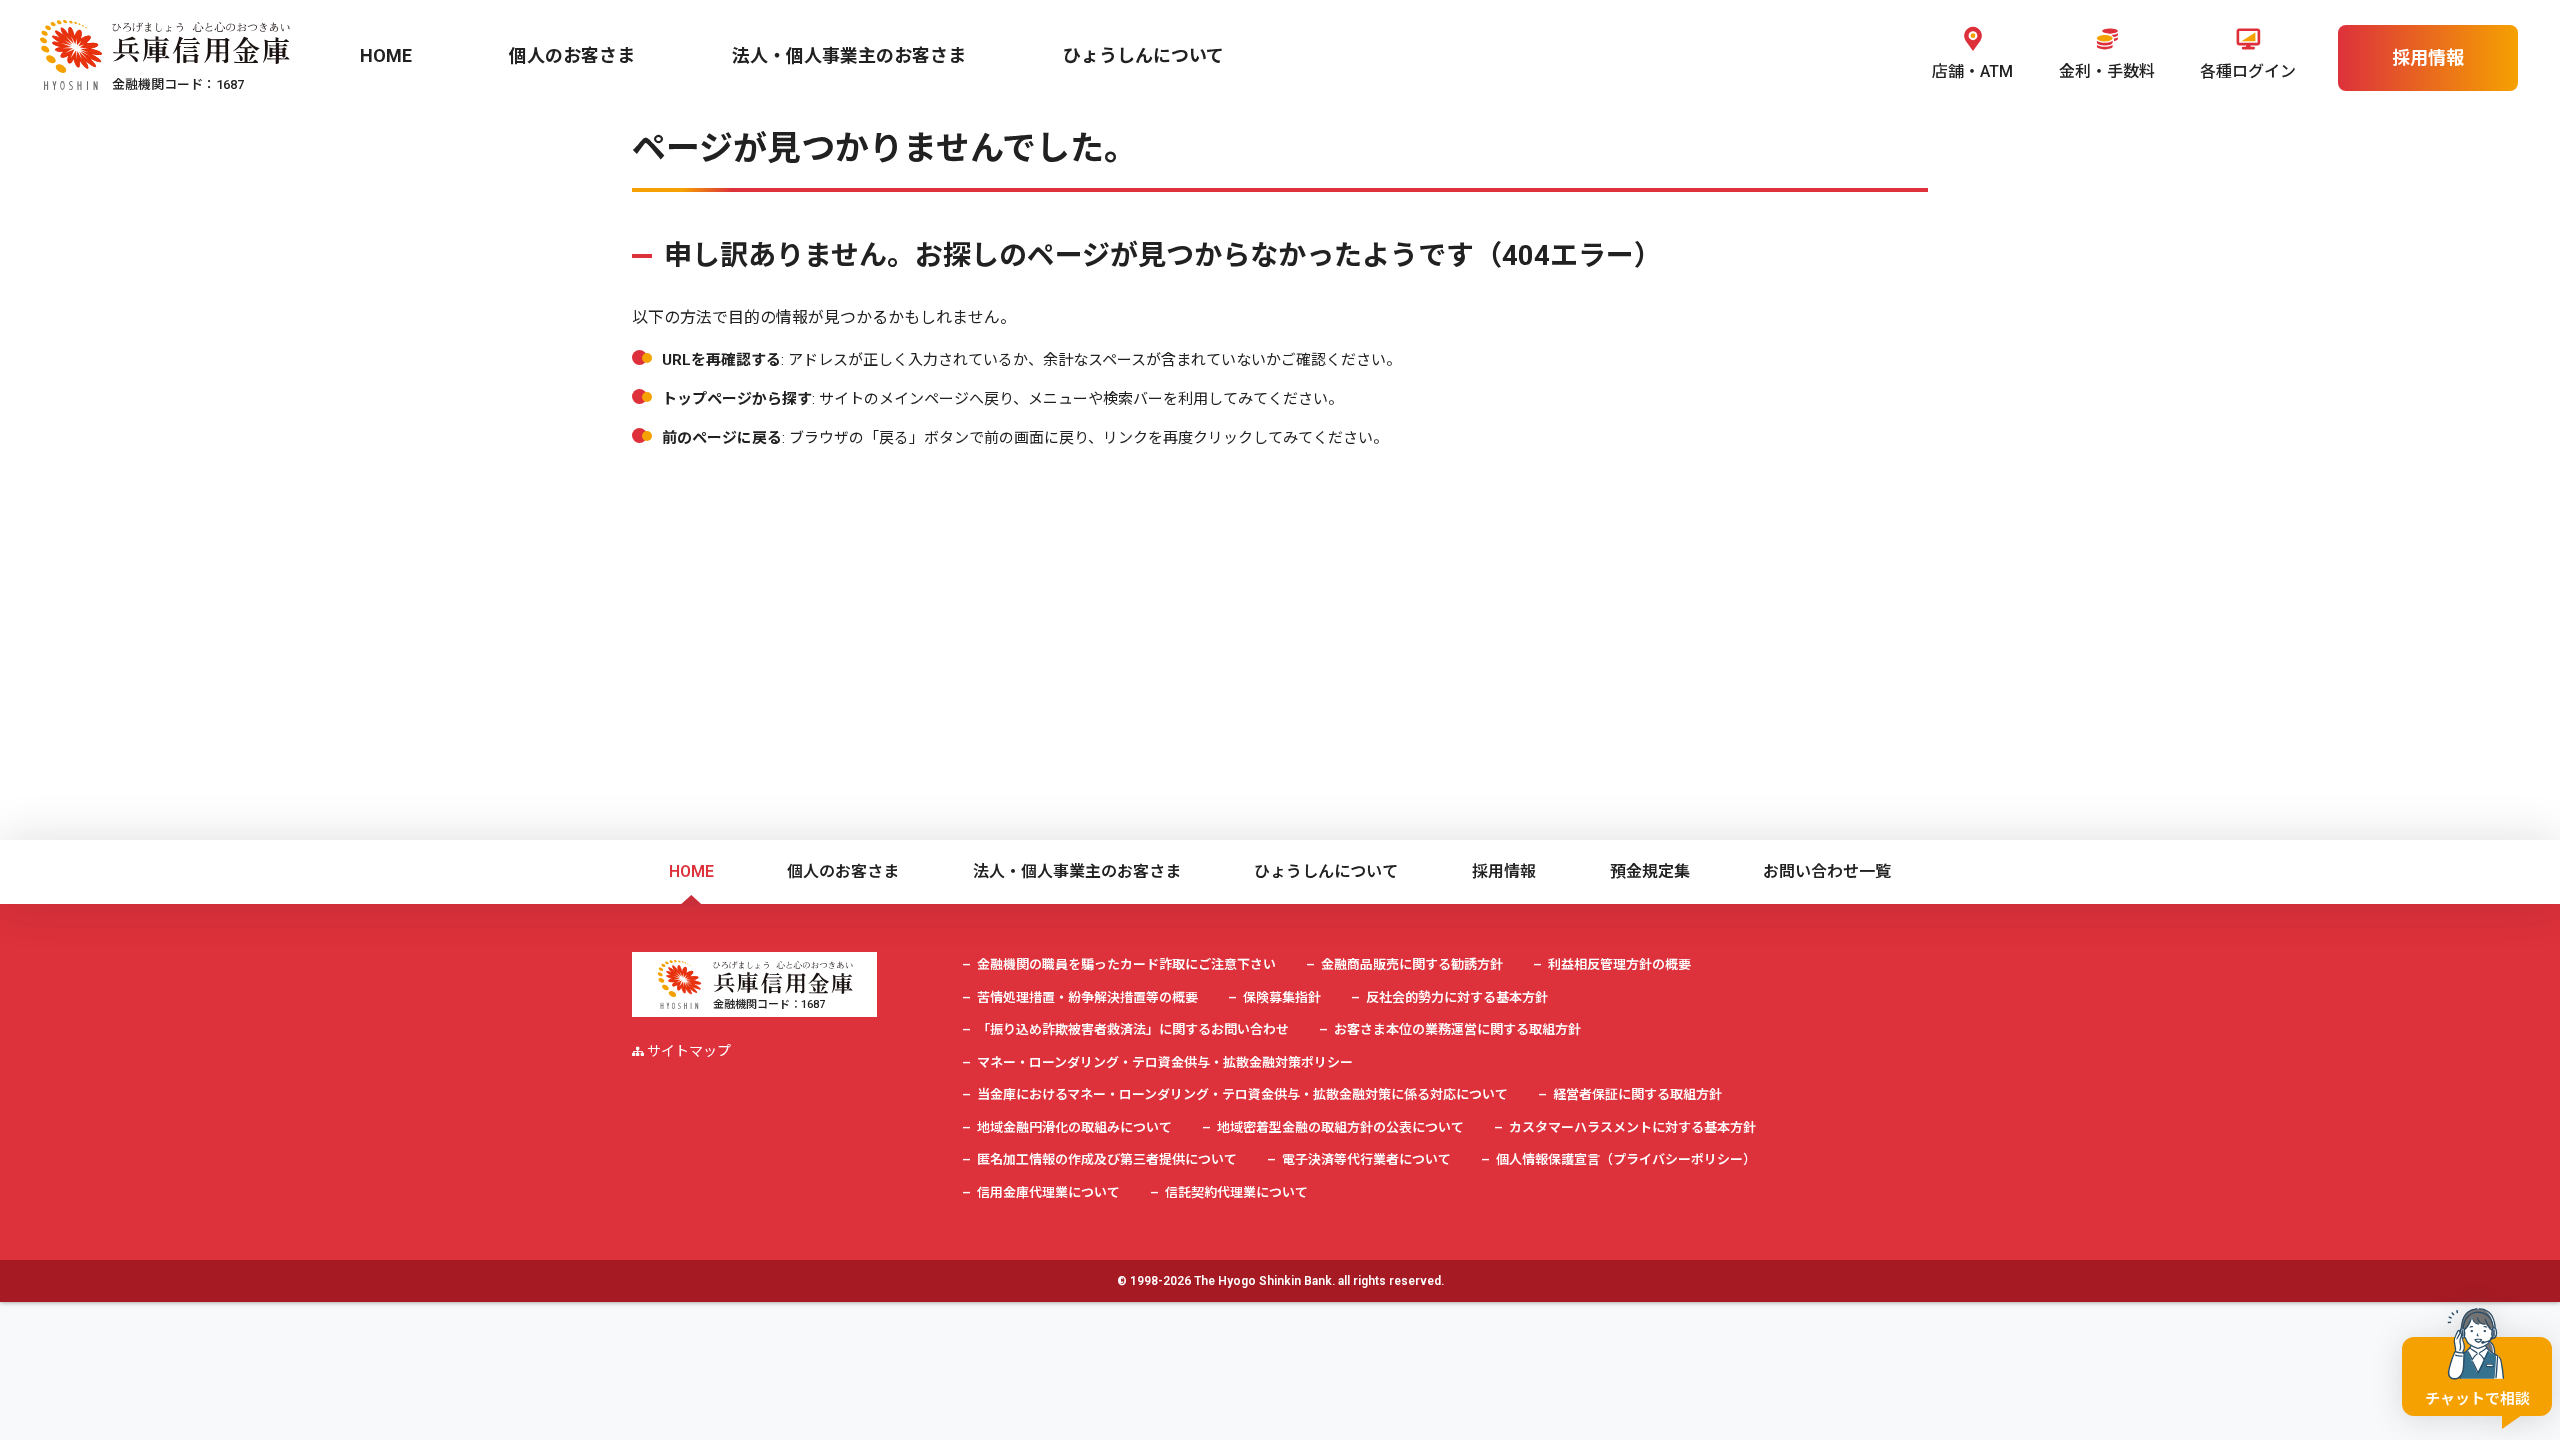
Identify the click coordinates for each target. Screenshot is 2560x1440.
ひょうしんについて (1326, 871)
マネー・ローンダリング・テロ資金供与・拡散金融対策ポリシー (1165, 1062)
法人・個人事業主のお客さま (1077, 871)
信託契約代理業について (1236, 1192)
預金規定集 (1650, 871)
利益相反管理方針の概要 (1619, 964)
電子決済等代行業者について (1366, 1159)
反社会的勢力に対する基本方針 (1457, 997)
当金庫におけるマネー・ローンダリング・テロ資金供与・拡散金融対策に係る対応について (1242, 1094)
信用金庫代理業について (1048, 1192)
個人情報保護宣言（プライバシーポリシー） (1626, 1159)
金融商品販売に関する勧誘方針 (1412, 964)
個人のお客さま (843, 871)
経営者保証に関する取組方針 (1637, 1094)
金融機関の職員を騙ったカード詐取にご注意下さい (1126, 964)
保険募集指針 (1282, 997)
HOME (691, 871)
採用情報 (1504, 871)
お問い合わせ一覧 (1827, 871)
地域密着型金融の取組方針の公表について (1340, 1127)
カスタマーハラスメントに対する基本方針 (1632, 1127)
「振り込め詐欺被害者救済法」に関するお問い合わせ (1133, 1029)
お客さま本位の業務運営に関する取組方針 (1457, 1029)
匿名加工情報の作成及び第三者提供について (1107, 1159)
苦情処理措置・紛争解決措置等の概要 (1087, 997)
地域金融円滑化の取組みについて (1074, 1127)
